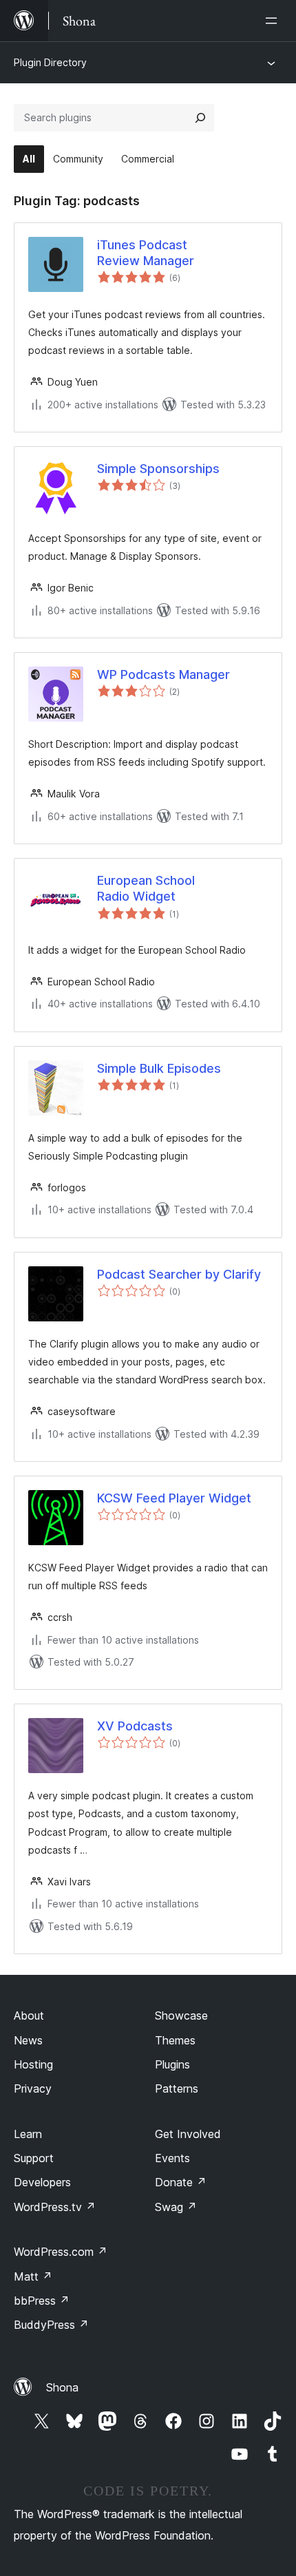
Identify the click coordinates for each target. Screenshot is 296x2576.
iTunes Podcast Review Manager (146, 253)
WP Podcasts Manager (163, 674)
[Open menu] (274, 21)
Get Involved (188, 2134)
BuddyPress (51, 2325)
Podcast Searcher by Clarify (179, 1274)
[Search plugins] (200, 118)
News (28, 2040)
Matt (33, 2276)
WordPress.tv (55, 2207)
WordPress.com (61, 2252)
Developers (42, 2182)
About (29, 2015)
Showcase (181, 2015)
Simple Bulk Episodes (159, 1068)
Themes (175, 2040)
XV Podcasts (135, 1726)
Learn (28, 2134)
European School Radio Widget (146, 888)
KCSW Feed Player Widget (174, 1498)
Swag (176, 2207)
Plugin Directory (50, 62)
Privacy (33, 2088)
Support (34, 2158)
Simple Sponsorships (158, 469)
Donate (181, 2182)
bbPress (42, 2301)
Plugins (172, 2064)
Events (172, 2158)
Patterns (177, 2088)
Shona (62, 2387)
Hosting (33, 2064)
